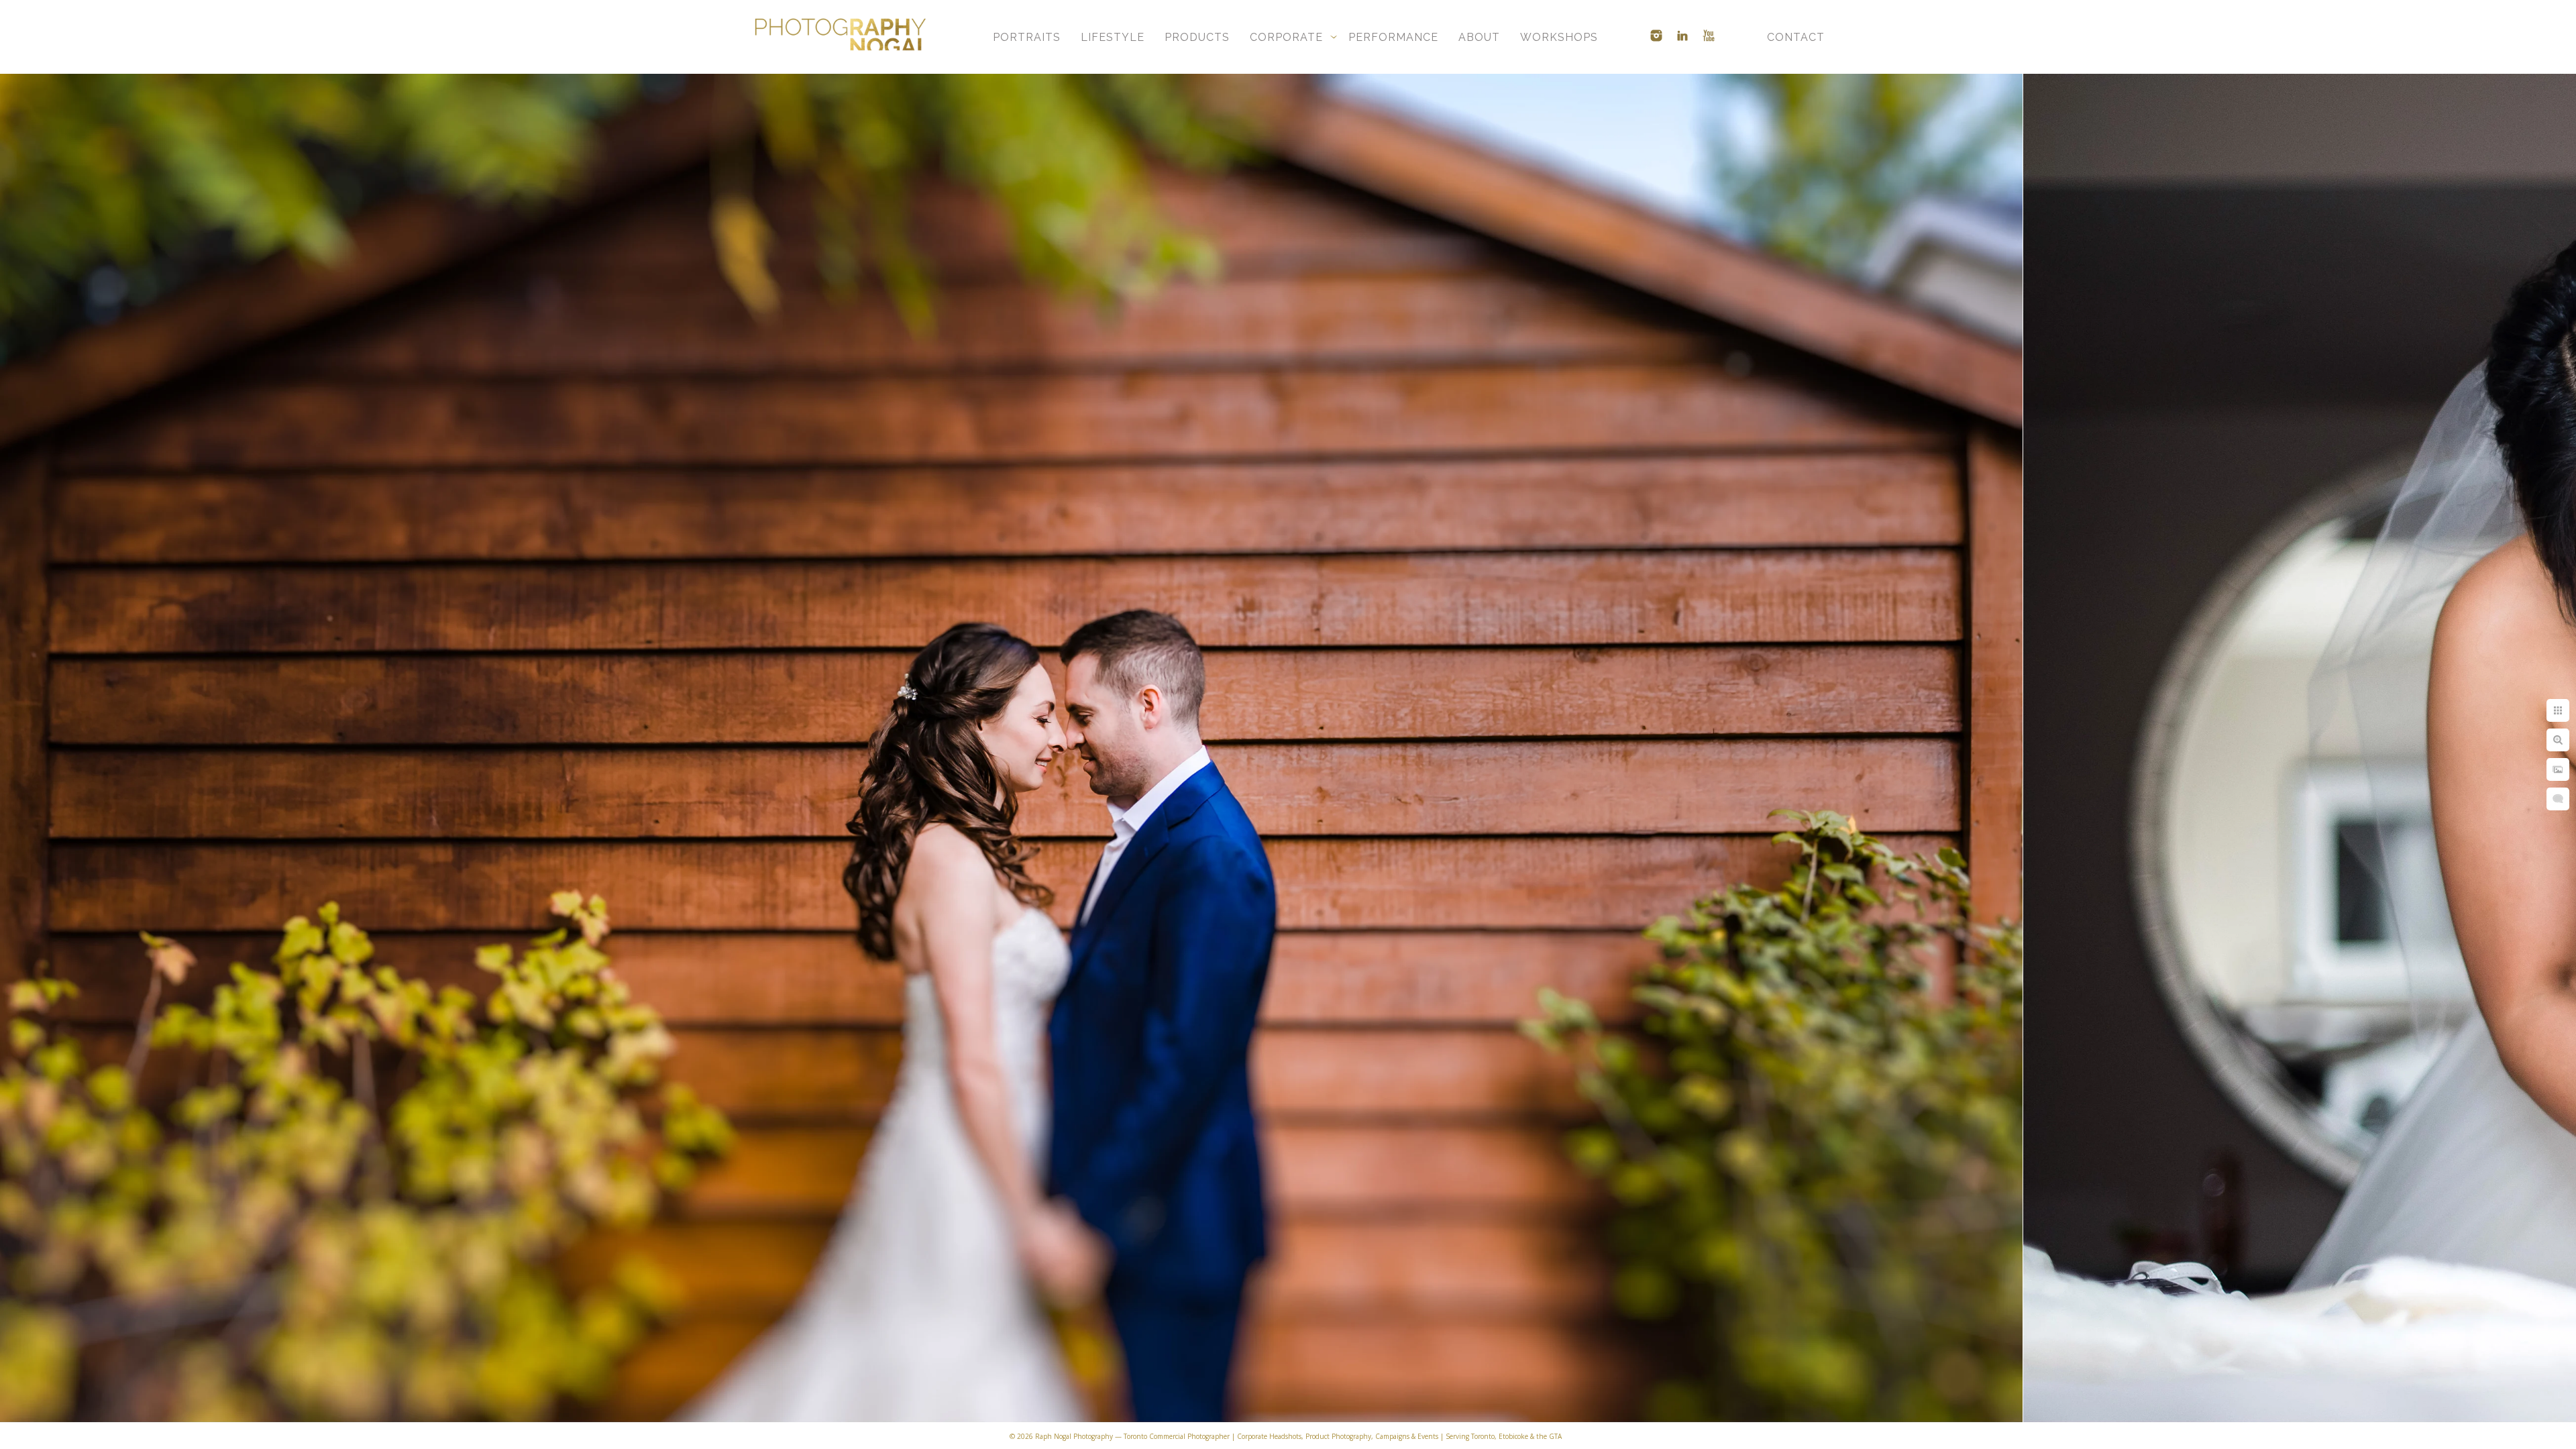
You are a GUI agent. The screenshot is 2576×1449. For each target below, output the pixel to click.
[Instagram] (1656, 36)
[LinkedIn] (1682, 36)
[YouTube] (1709, 36)
